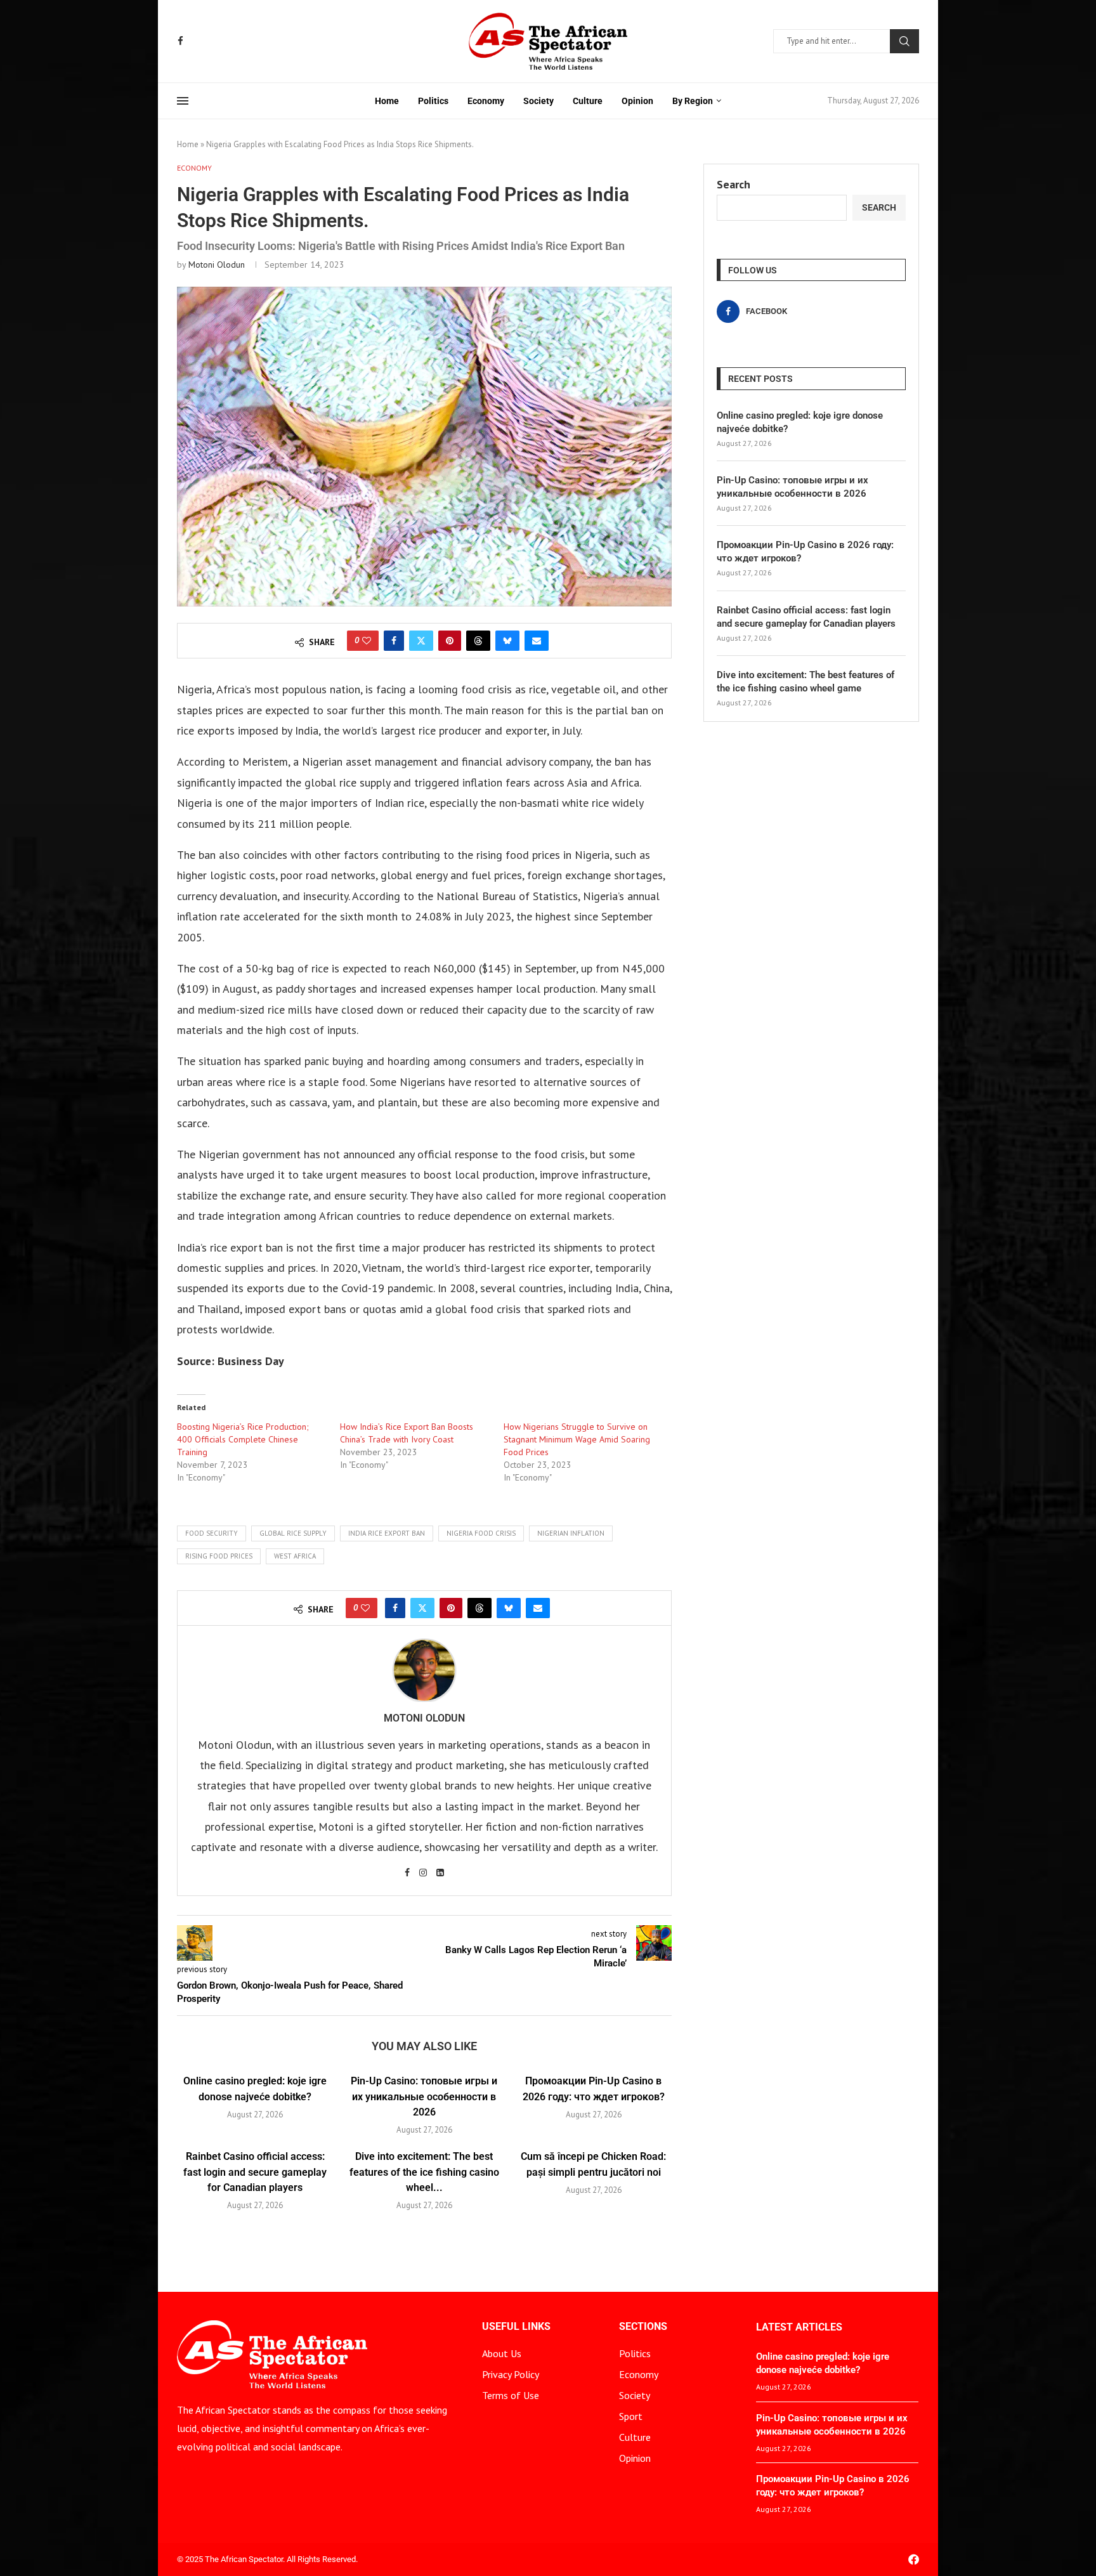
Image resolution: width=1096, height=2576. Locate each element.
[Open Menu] (183, 101)
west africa (295, 1556)
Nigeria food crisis (481, 1533)
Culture (588, 101)
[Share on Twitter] (421, 641)
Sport (631, 2416)
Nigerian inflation (571, 1533)
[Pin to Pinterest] (450, 641)
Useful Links (516, 2327)
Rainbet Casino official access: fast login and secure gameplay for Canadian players (255, 2172)
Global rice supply (293, 1533)
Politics (433, 101)
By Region (693, 101)
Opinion (637, 101)
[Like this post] (367, 641)
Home (387, 101)
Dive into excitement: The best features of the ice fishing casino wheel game (806, 682)
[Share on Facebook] (394, 641)
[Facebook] (180, 41)
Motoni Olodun (217, 265)
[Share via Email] (537, 641)
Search (904, 41)
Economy (486, 101)
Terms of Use (511, 2395)
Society (538, 101)
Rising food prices (219, 1556)
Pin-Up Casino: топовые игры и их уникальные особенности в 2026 (424, 2096)
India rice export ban (387, 1533)
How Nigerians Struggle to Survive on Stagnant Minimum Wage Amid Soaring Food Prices (577, 1439)
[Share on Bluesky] (507, 641)
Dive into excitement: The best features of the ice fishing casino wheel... (424, 2172)
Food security (212, 1533)
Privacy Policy (511, 2374)
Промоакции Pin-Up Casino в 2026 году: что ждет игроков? (805, 552)
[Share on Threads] (478, 641)
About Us (502, 2353)
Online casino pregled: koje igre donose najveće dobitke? (800, 422)
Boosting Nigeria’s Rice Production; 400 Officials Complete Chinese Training (243, 1439)
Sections (643, 2327)
